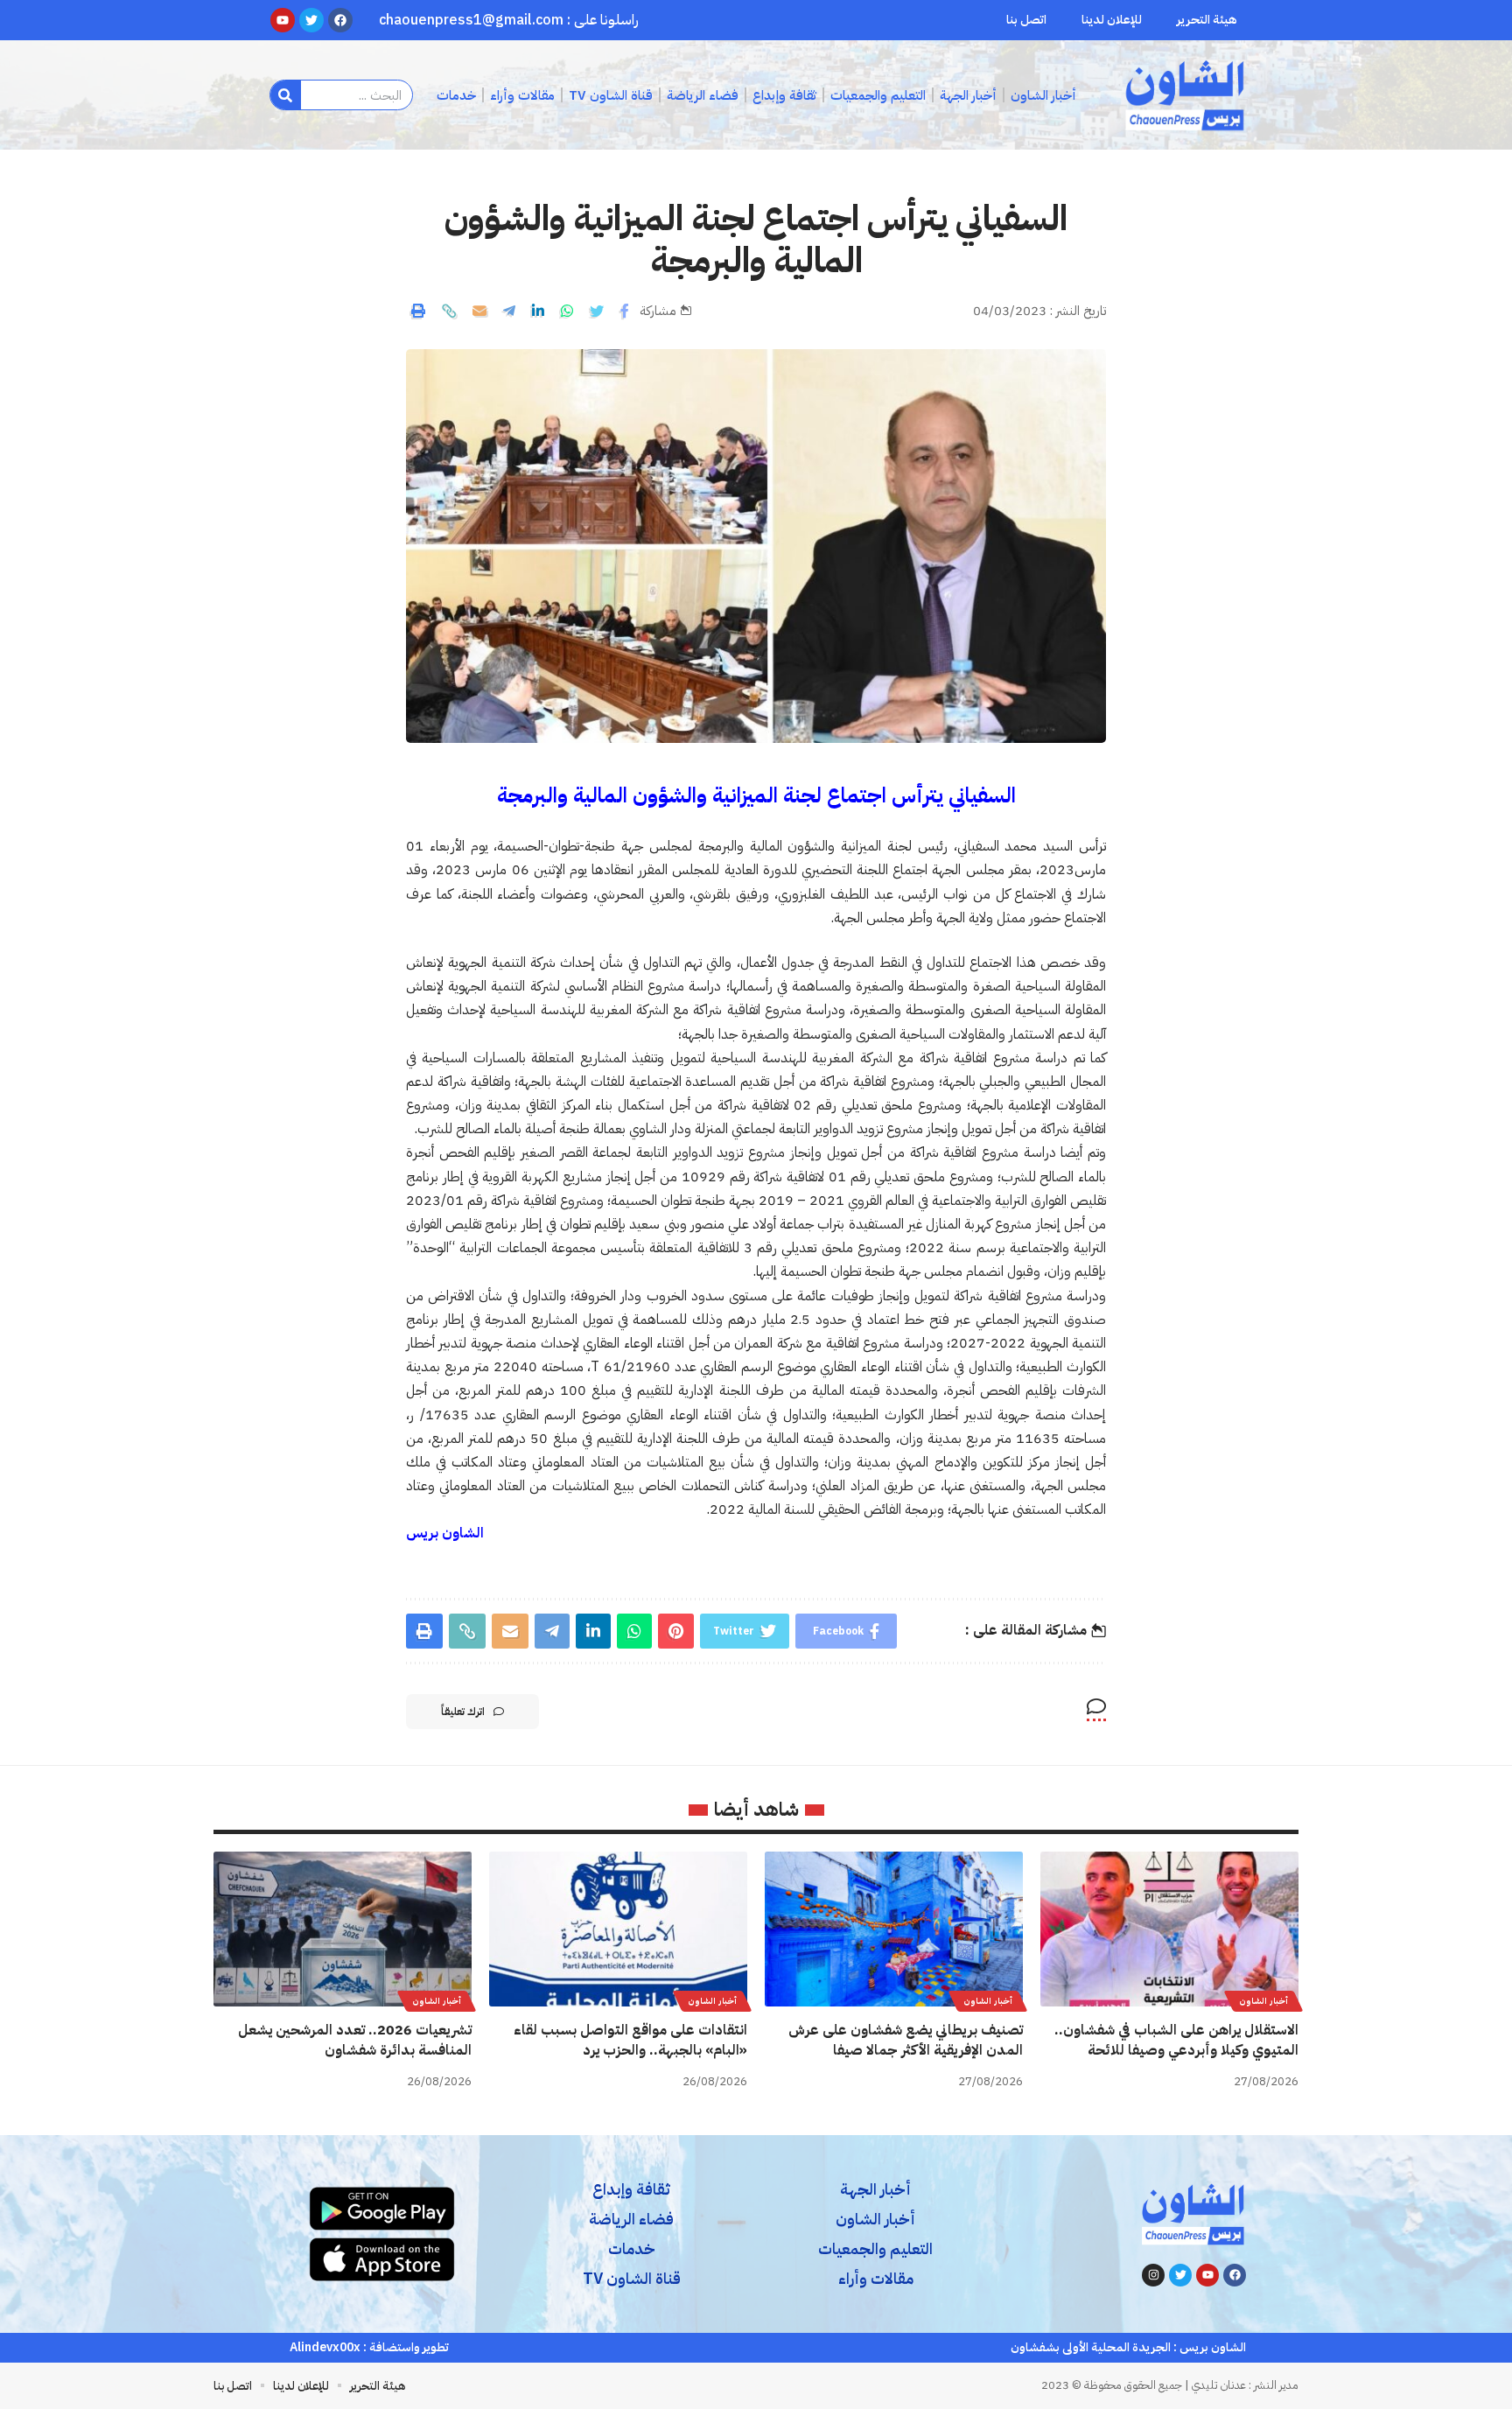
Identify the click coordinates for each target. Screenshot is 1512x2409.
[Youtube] (1207, 2275)
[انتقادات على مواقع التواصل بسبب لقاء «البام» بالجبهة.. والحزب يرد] (618, 1929)
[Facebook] (1235, 2275)
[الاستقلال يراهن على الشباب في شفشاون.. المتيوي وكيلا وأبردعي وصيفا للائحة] (1169, 1929)
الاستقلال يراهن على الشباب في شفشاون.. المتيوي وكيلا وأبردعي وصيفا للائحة (1176, 2040)
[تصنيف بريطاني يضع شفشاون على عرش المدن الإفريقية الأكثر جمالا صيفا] (894, 1929)
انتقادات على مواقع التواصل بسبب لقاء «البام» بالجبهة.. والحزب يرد (630, 2040)
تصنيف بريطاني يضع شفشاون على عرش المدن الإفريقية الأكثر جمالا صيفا (906, 2040)
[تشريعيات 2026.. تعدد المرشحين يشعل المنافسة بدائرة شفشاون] (343, 1929)
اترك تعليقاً (463, 1712)
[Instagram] (1153, 2275)
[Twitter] (1180, 2275)
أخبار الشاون (1263, 2001)
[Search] (286, 95)
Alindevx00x (325, 2347)
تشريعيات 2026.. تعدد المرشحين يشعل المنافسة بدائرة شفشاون (355, 2040)
